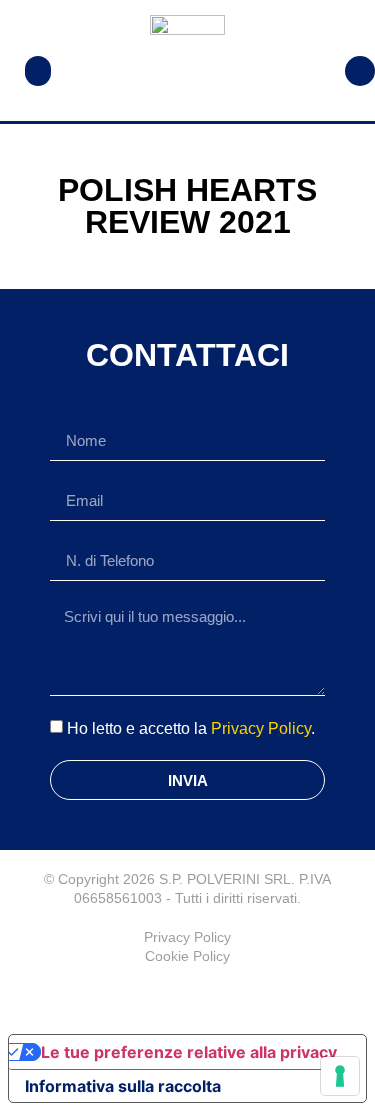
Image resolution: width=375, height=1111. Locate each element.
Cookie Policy (187, 956)
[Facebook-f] (188, 996)
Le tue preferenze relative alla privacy (189, 1052)
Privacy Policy (261, 728)
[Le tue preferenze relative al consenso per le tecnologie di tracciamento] (340, 1076)
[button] (38, 71)
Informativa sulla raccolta (123, 1086)
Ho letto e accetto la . (191, 728)
